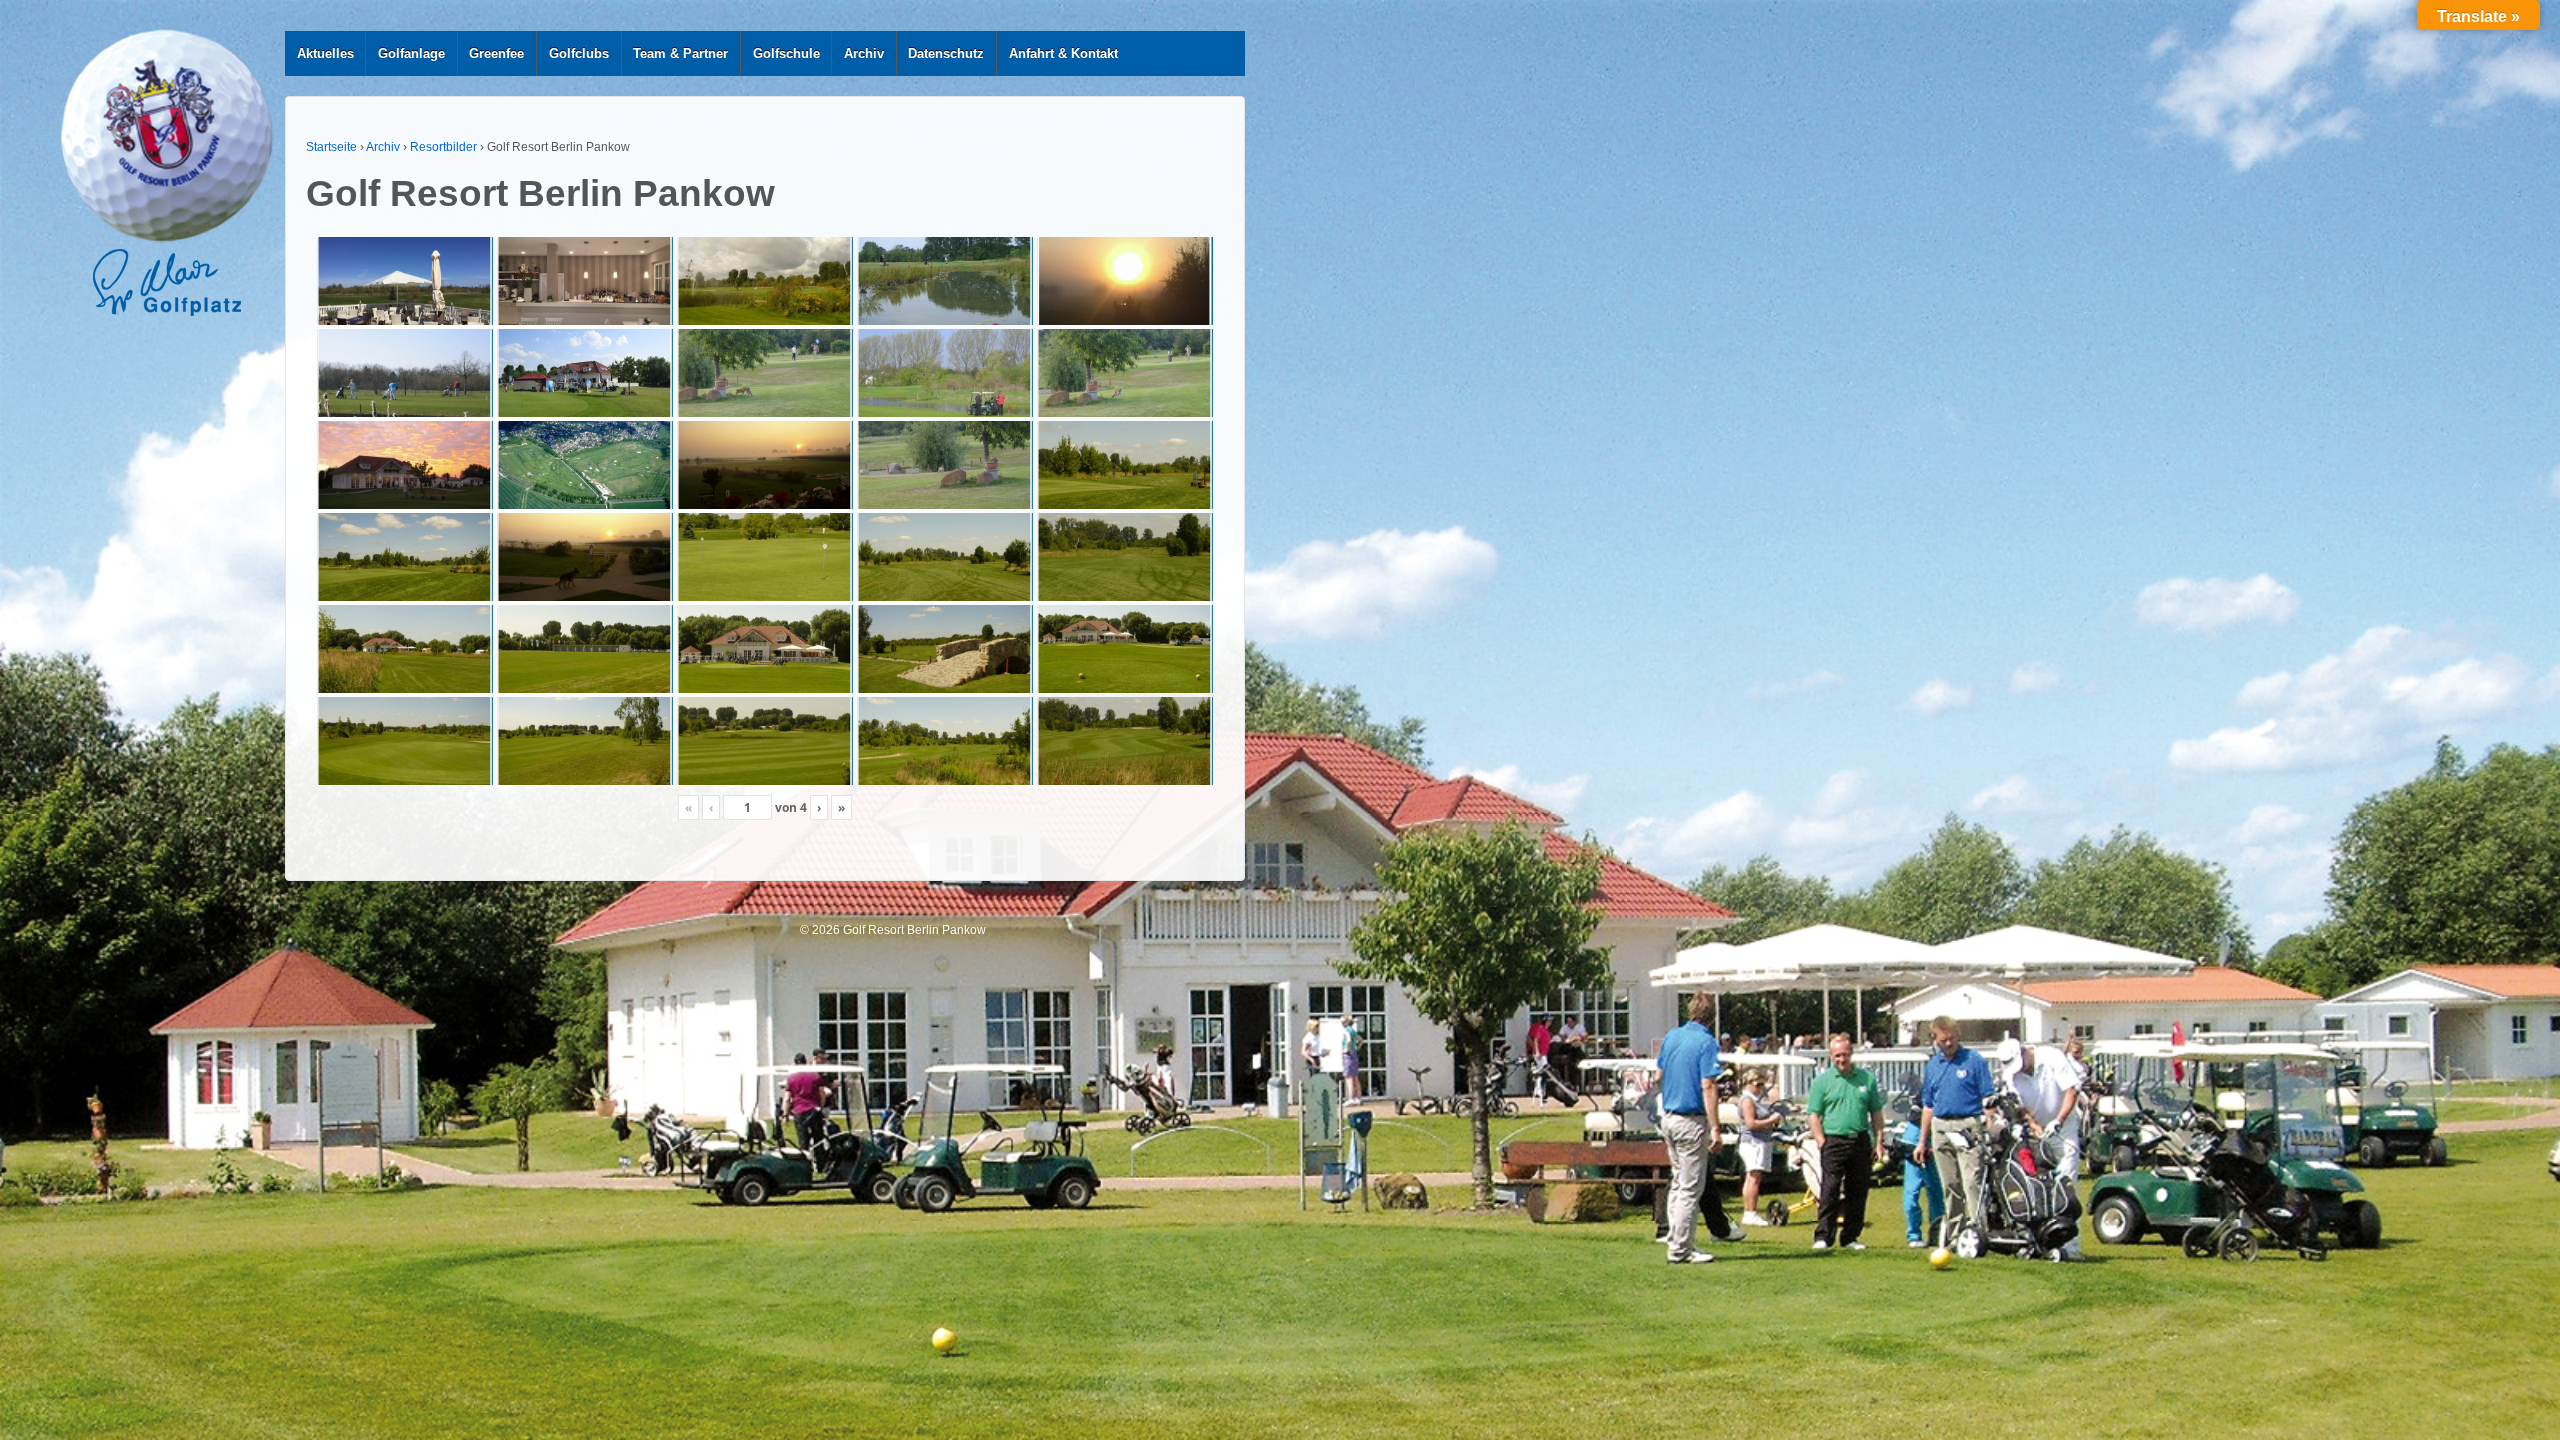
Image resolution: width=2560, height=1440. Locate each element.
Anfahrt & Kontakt (1063, 53)
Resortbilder (443, 147)
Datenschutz (946, 53)
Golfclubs (579, 53)
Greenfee (496, 53)
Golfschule (786, 53)
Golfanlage (411, 53)
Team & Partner (680, 53)
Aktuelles (325, 53)
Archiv (864, 53)
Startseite (331, 147)
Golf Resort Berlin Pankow (913, 930)
